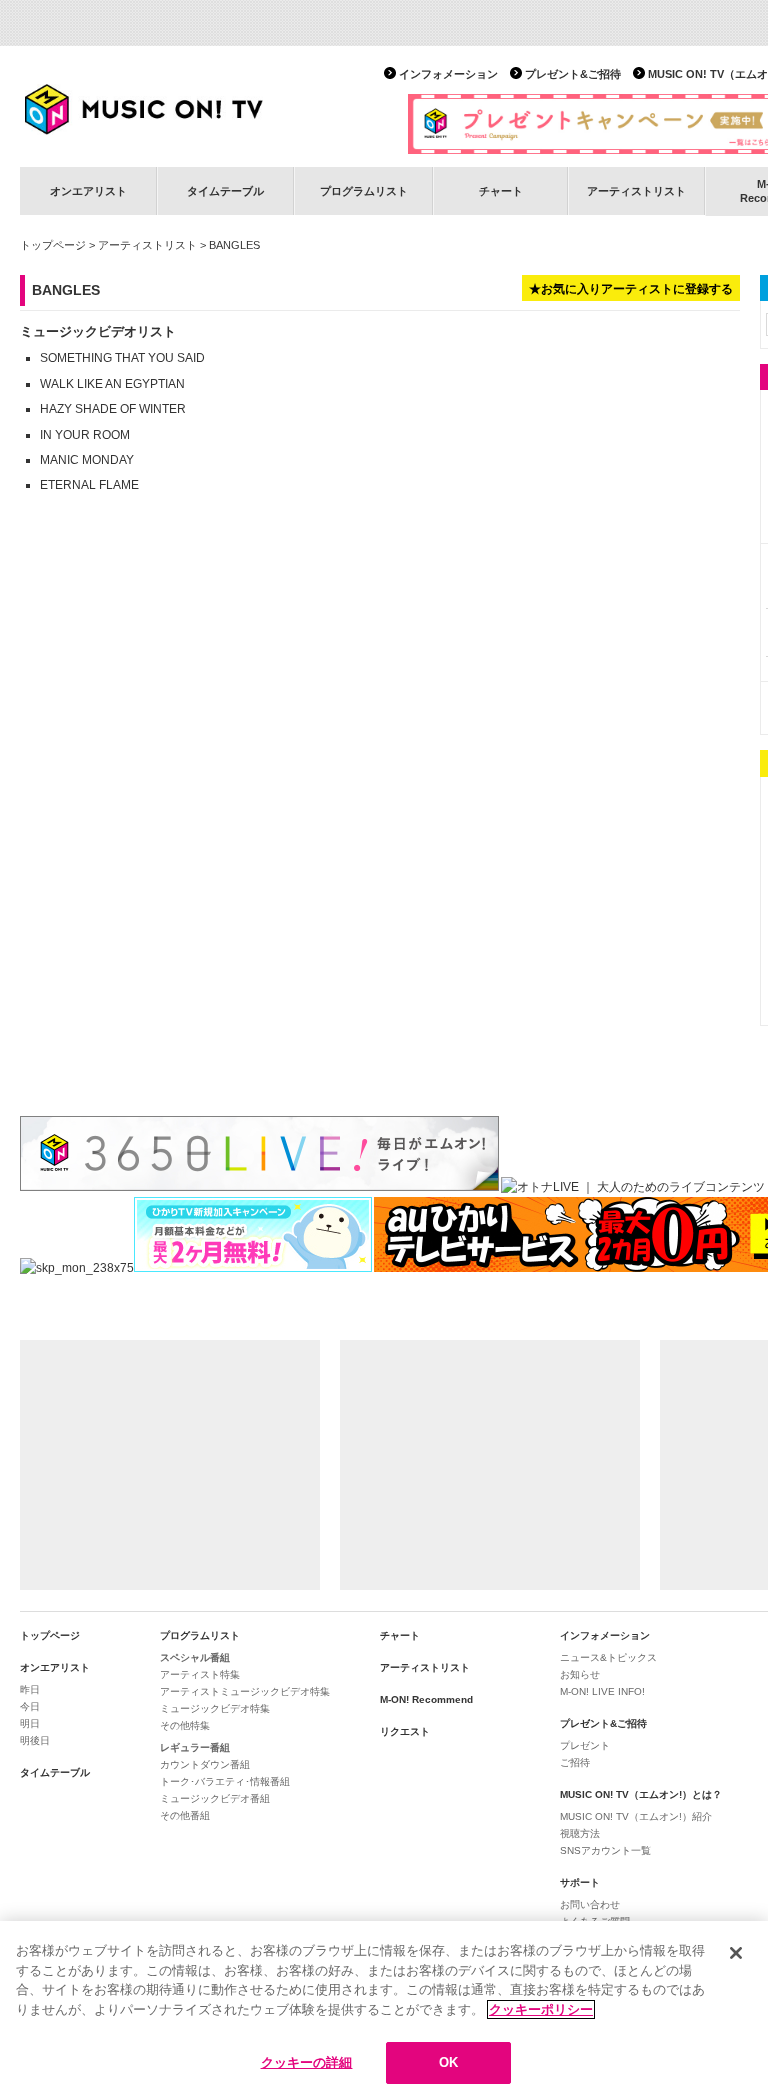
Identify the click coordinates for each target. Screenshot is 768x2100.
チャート (501, 191)
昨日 (30, 1689)
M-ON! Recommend (426, 1699)
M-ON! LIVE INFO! (602, 1691)
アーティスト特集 (200, 1674)
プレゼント (585, 1745)
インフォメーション (448, 74)
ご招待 (575, 1762)
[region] (384, 2010)
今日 (30, 1706)
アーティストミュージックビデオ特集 (245, 1691)
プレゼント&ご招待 (573, 74)
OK (448, 2062)
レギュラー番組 (195, 1747)
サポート (580, 1882)
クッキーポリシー (541, 2009)
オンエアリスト (88, 191)
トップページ (53, 245)
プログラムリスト (364, 191)
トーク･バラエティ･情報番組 (225, 1781)
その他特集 (185, 1725)
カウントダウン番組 (205, 1764)
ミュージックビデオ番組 (215, 1798)
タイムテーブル (225, 191)
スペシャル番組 (195, 1657)
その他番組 (185, 1815)
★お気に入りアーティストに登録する (631, 289)
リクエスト (405, 1731)
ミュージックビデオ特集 (215, 1708)
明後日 (35, 1740)
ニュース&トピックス (608, 1657)
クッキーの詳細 (307, 2062)
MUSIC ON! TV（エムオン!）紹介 (636, 1816)
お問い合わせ (590, 1904)
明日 (30, 1723)
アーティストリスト (636, 191)
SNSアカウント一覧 (605, 1850)
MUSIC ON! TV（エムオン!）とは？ (641, 1794)
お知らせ (580, 1674)
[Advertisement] (170, 1465)
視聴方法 (580, 1833)
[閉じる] (736, 1953)
